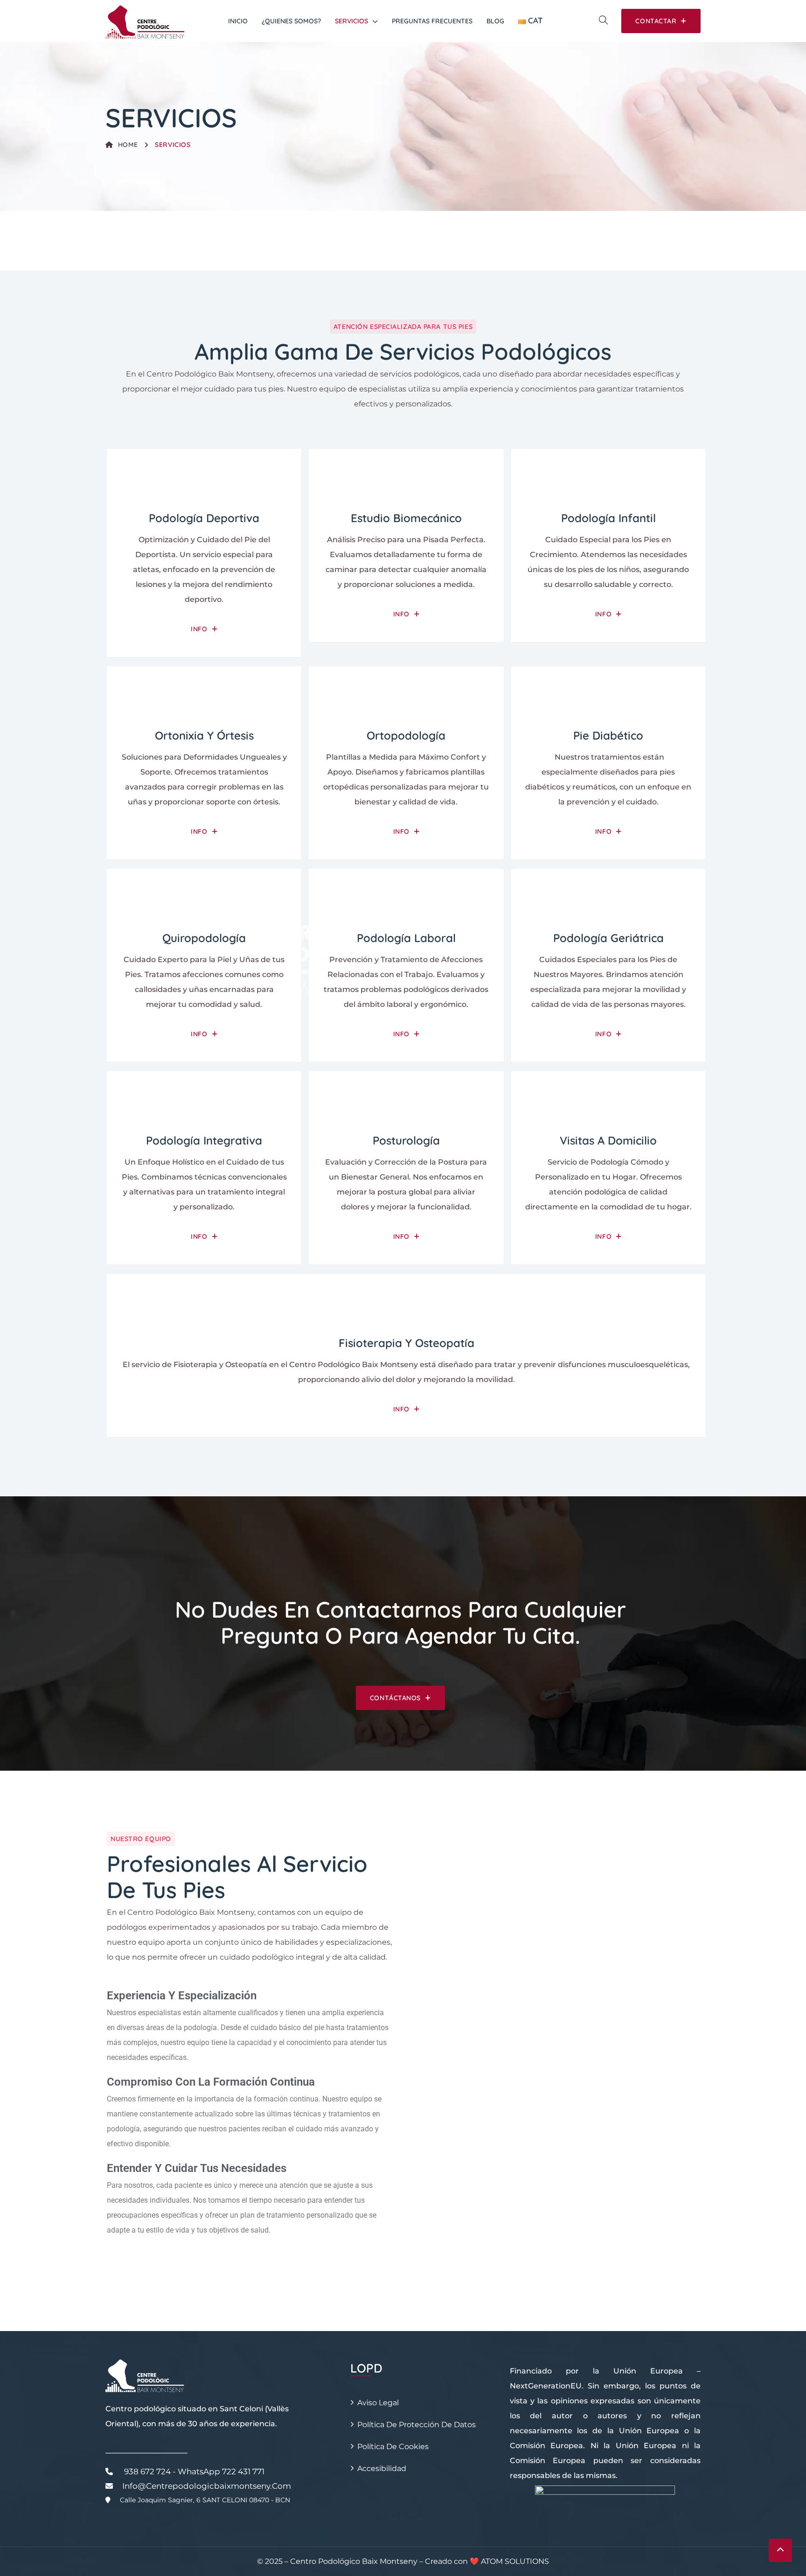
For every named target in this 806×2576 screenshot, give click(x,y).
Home (128, 145)
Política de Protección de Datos (417, 2425)
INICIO (238, 21)
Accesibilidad (382, 2468)
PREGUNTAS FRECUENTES (432, 21)
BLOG (495, 21)
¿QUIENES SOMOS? (291, 21)
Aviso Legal (378, 2403)
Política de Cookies (393, 2447)
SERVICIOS (351, 21)
